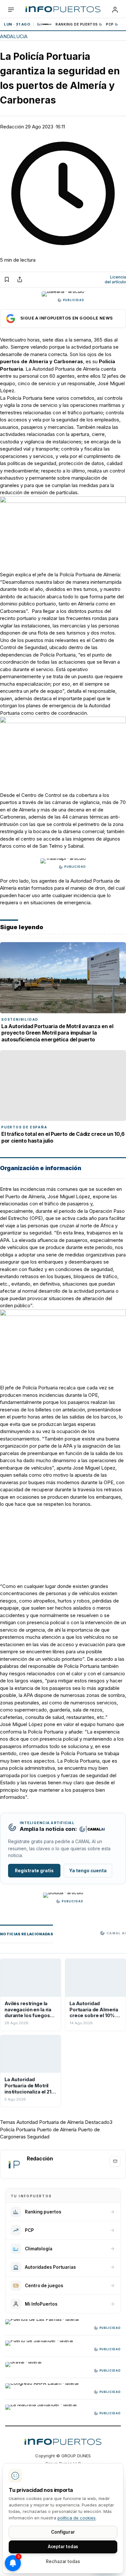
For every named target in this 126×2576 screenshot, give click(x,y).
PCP (110, 24)
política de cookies (77, 2518)
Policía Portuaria (18, 2130)
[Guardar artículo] (7, 279)
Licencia (115, 280)
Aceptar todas (63, 2547)
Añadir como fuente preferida (63, 319)
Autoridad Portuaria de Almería (50, 2122)
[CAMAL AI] (45, 24)
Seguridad (38, 2137)
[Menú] (11, 10)
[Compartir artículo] (20, 279)
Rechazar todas (63, 2561)
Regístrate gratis (34, 1871)
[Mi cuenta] (115, 10)
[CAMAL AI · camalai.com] (92, 1829)
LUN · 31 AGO (17, 24)
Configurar (63, 2532)
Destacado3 (99, 2122)
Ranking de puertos (77, 24)
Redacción (12, 127)
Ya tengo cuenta (88, 1871)
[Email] (115, 2161)
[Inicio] (63, 10)
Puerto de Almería (57, 2130)
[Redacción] (14, 2164)
